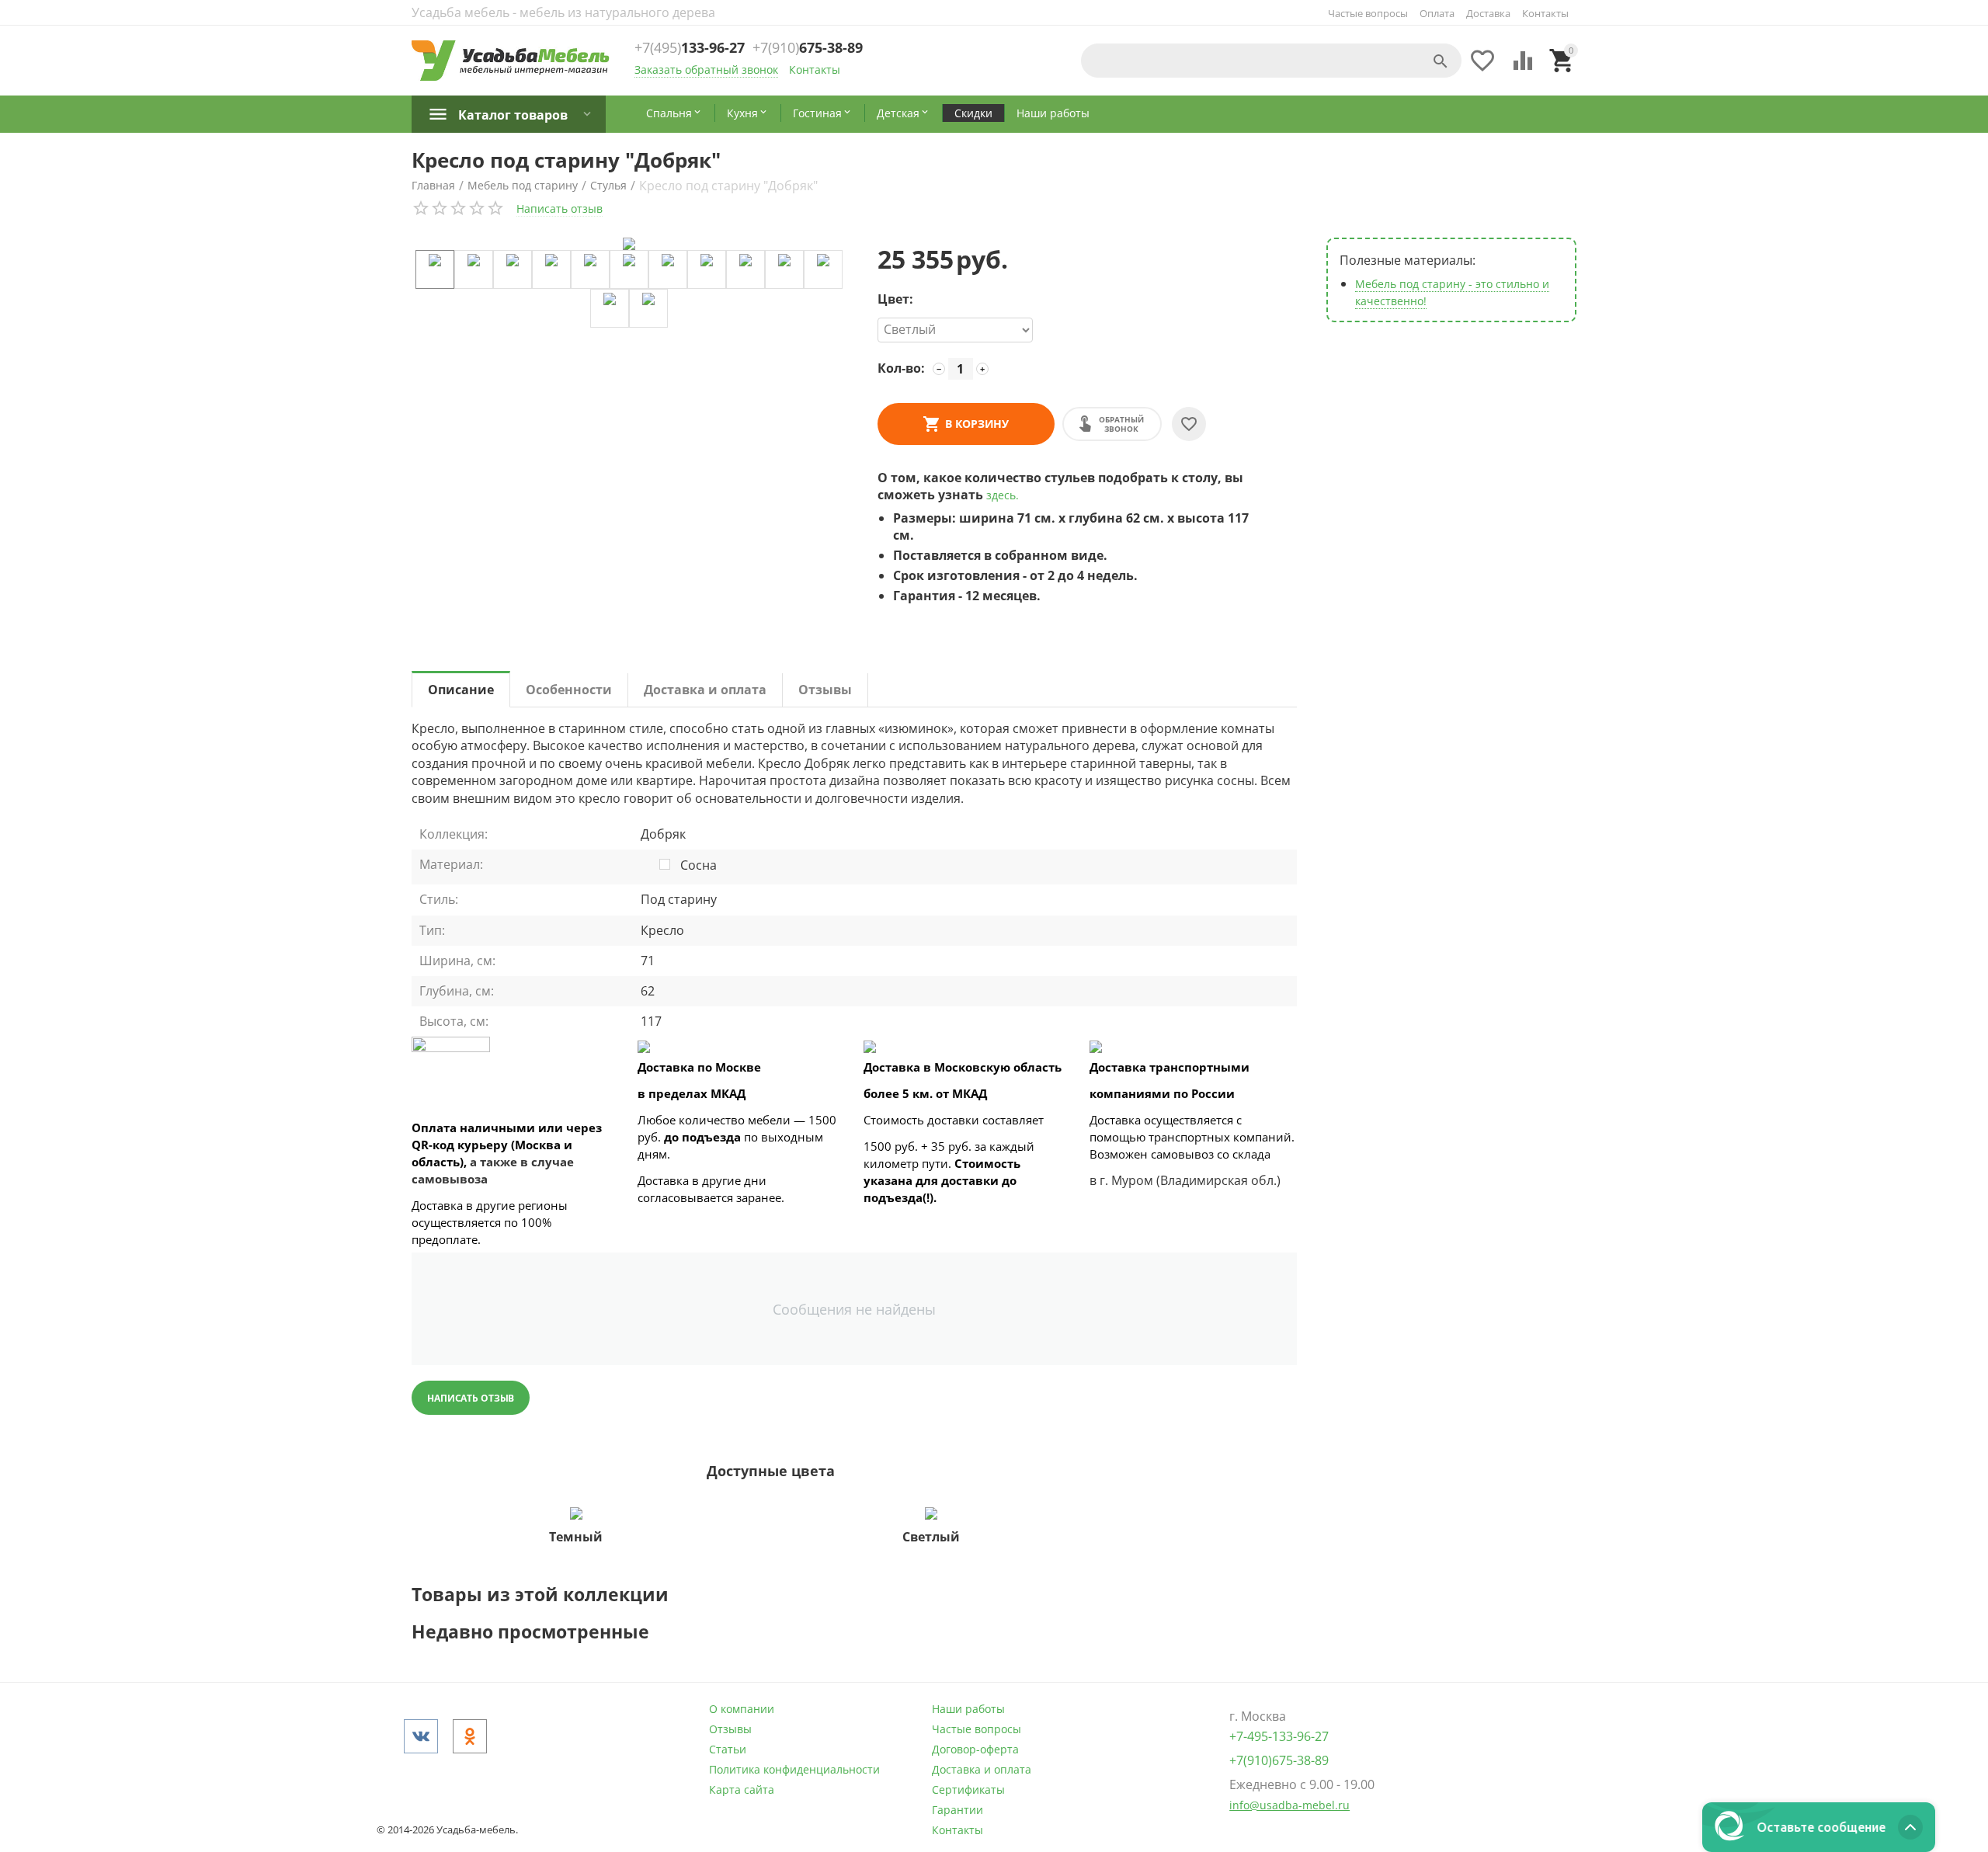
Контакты (1545, 13)
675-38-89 (808, 48)
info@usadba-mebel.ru (1289, 1805)
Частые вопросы (1368, 13)
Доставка (1488, 13)
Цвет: (895, 299)
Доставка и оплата (982, 1769)
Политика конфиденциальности (794, 1769)
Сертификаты (968, 1789)
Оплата (1437, 13)
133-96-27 (690, 48)
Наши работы (968, 1709)
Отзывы (730, 1729)
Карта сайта (742, 1789)
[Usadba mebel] (511, 61)
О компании (742, 1709)
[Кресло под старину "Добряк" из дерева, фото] (629, 244)
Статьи (728, 1749)
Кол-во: (901, 368)
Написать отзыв (560, 208)
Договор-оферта (975, 1749)
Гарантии (958, 1810)
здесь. (1003, 495)
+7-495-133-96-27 (1279, 1736)
